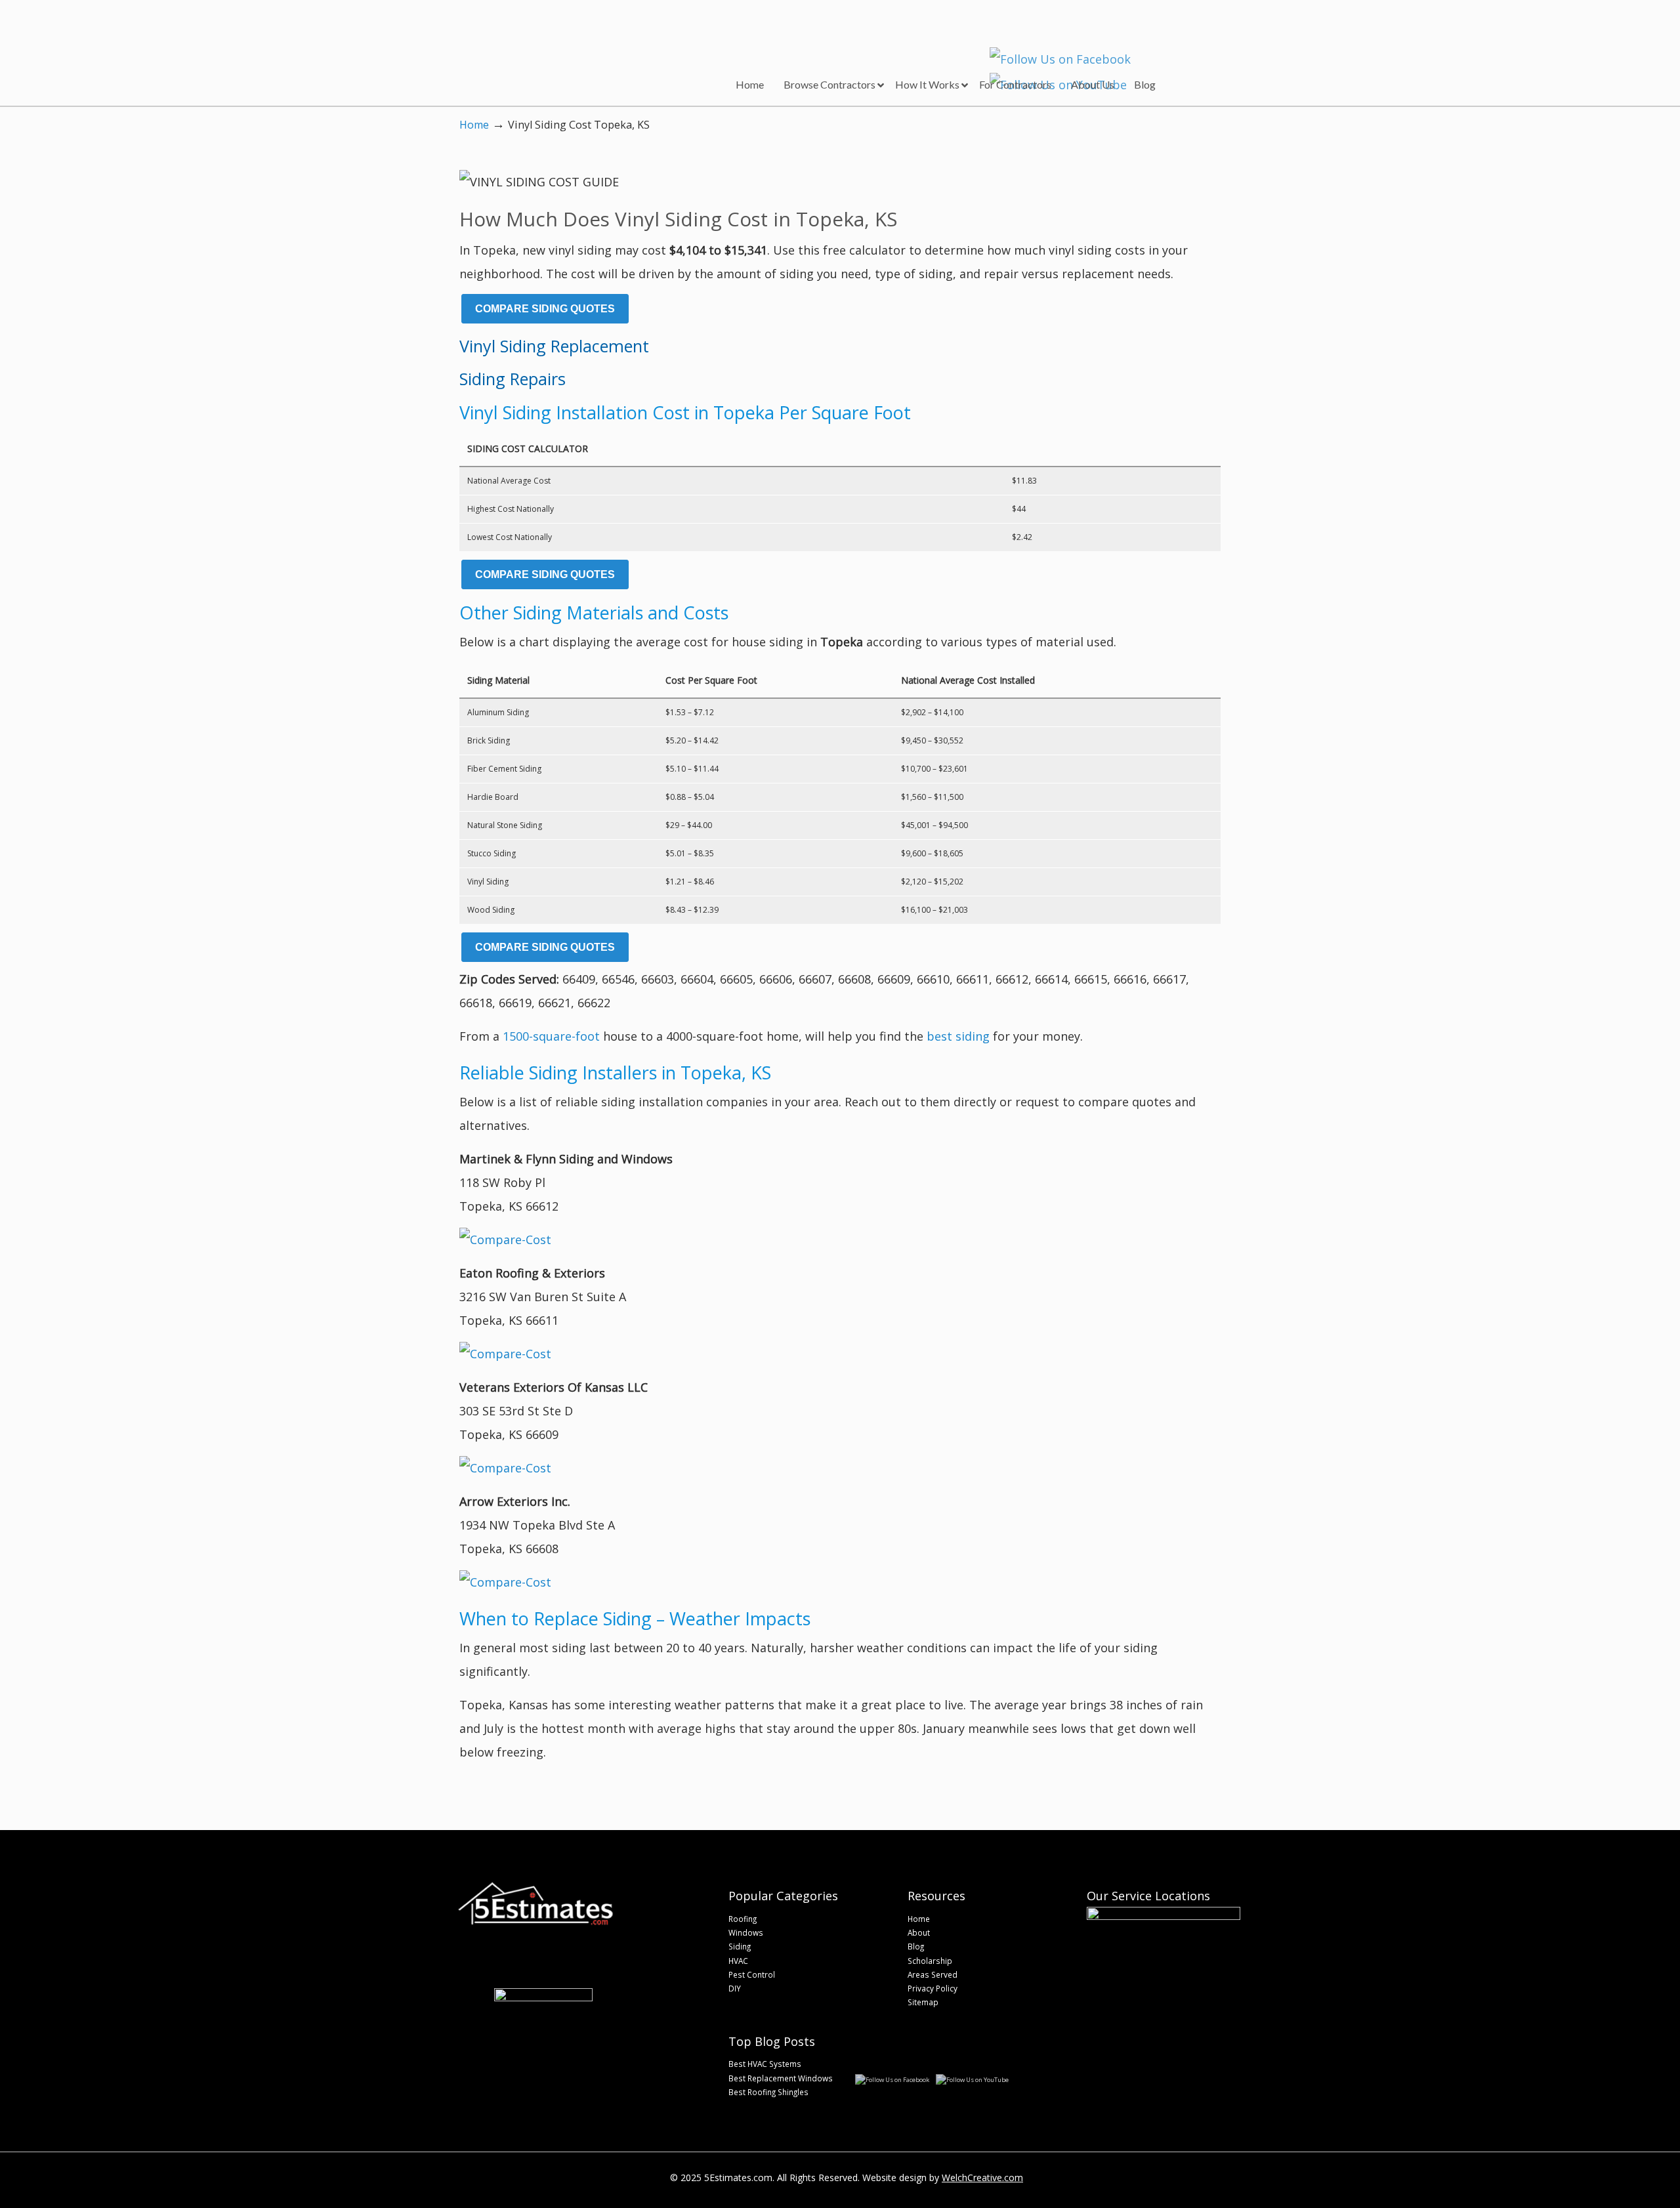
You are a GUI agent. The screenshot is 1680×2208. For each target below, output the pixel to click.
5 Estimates (543, 43)
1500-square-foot (551, 1036)
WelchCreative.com (982, 2177)
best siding (958, 1036)
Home (474, 125)
